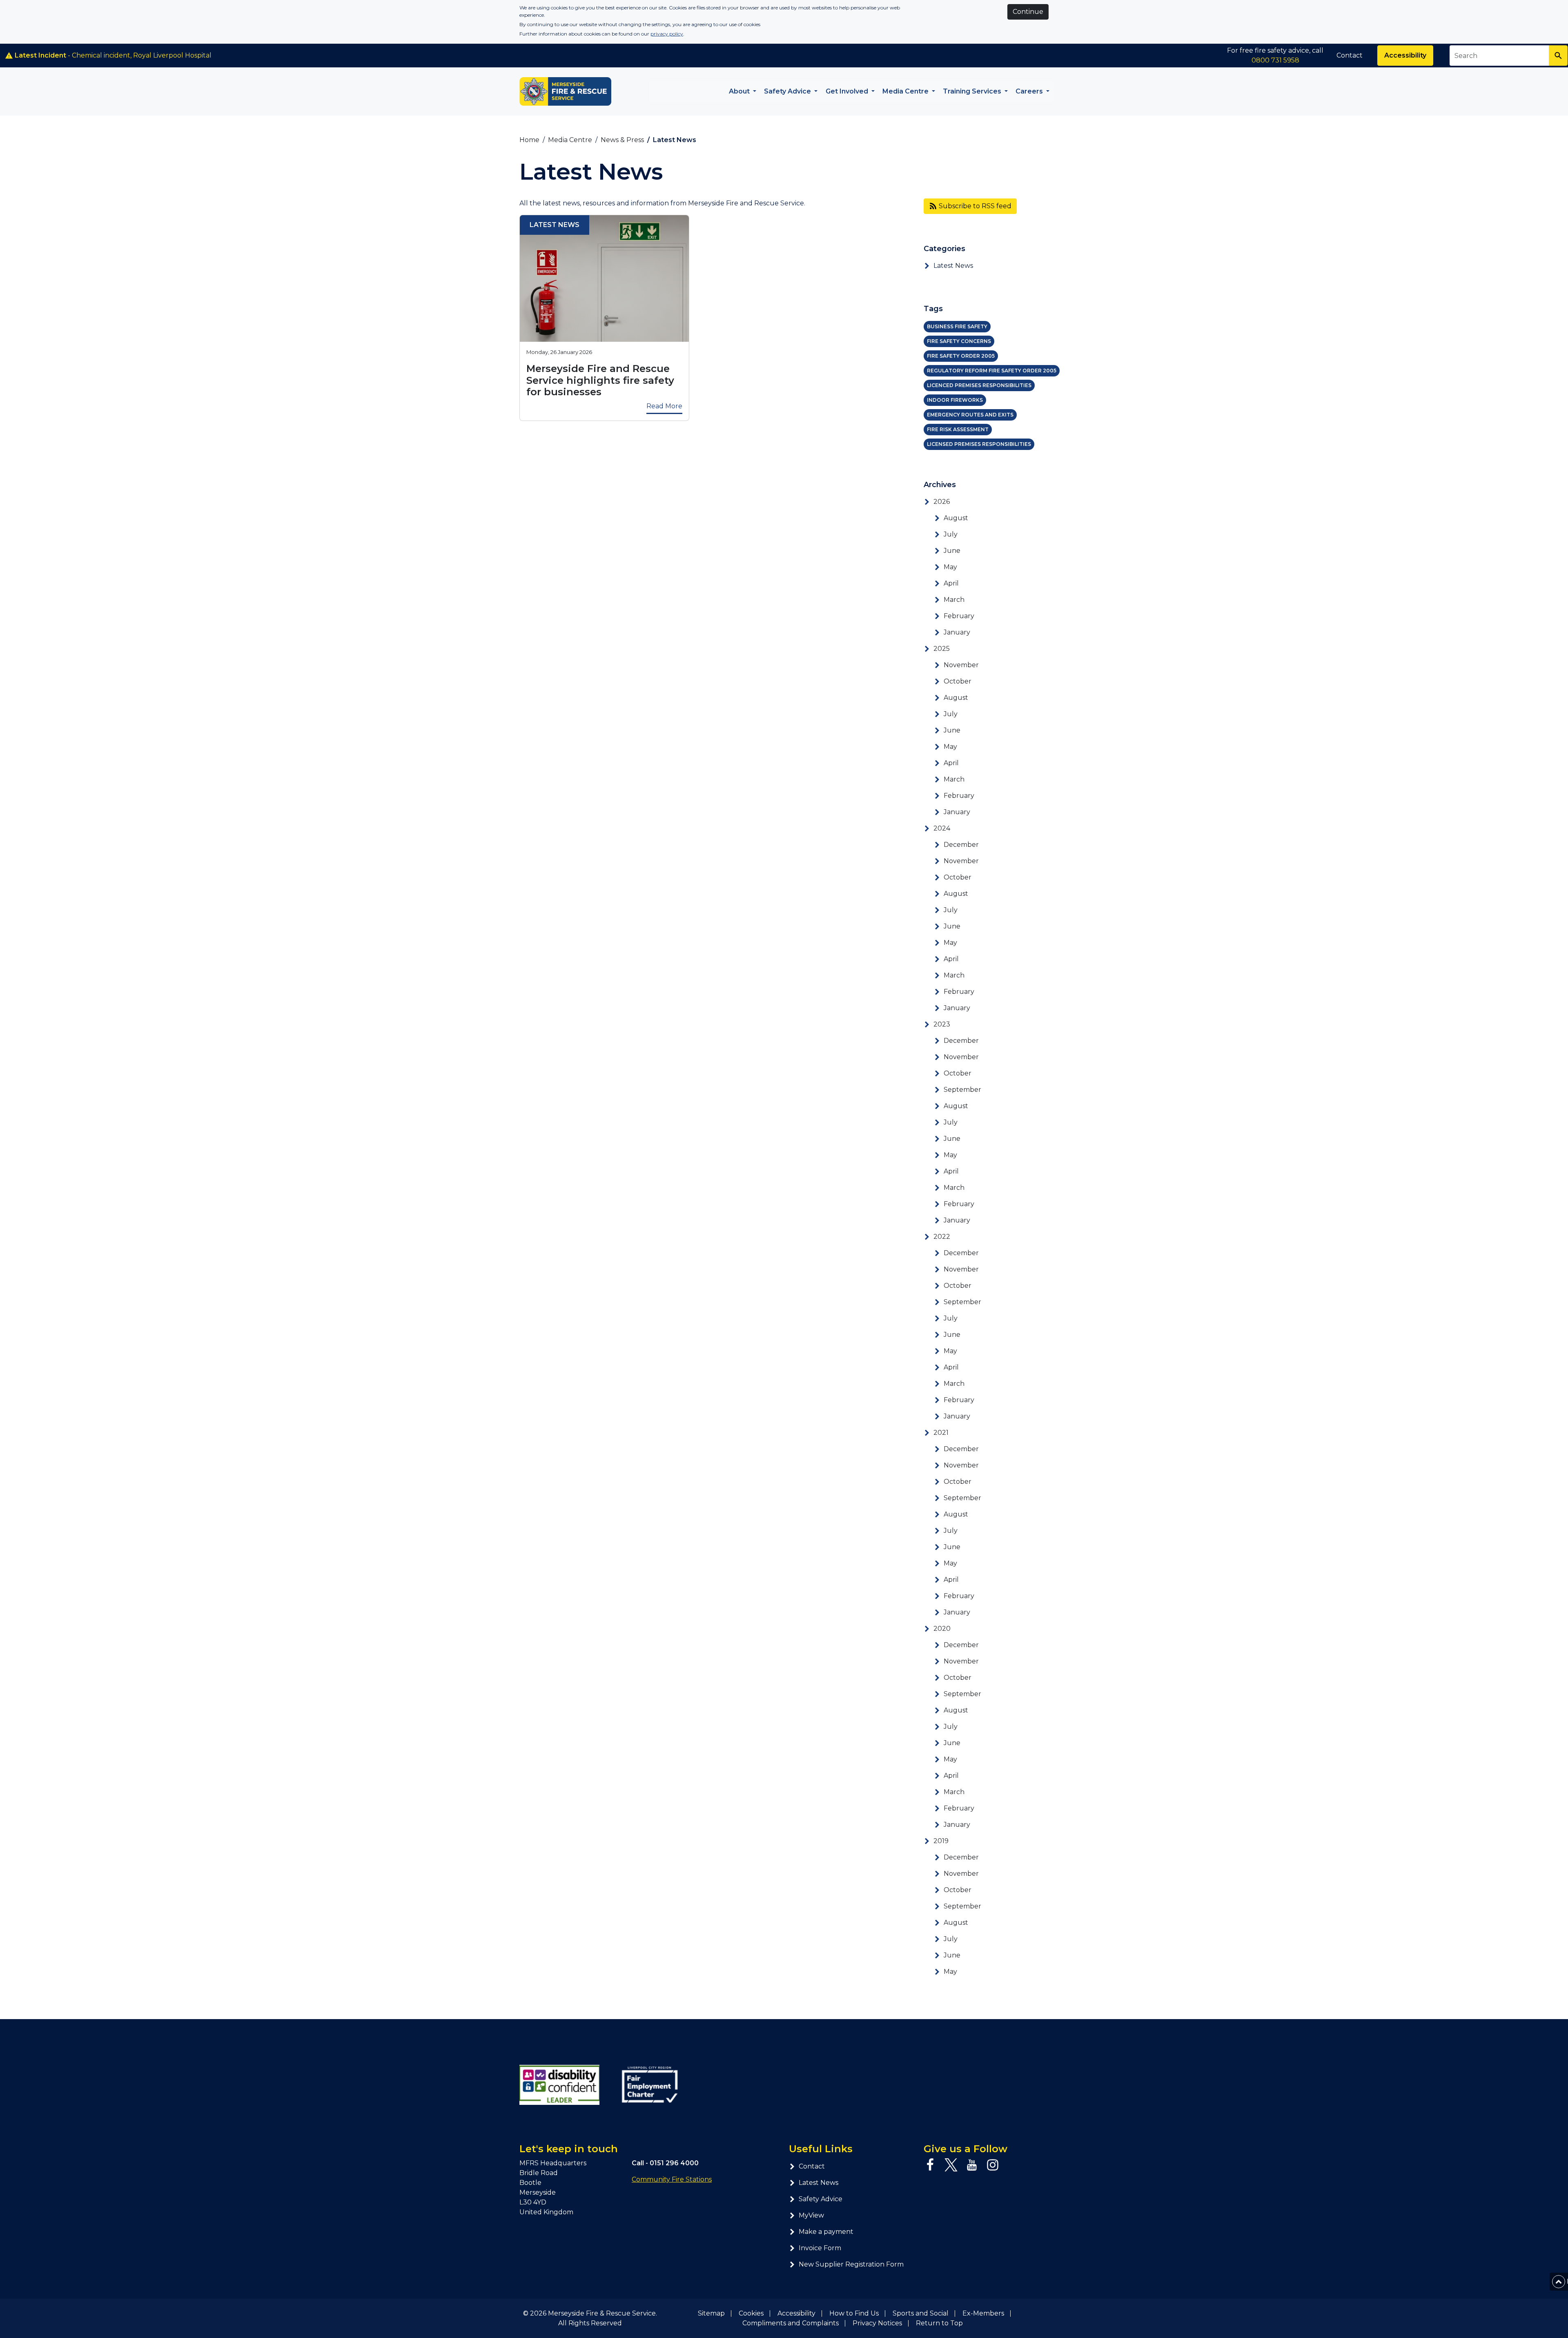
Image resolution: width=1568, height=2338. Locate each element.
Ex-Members (983, 2313)
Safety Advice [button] (788, 91)
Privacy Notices (877, 2323)
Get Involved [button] (848, 91)
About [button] (740, 91)
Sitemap (711, 2313)
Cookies (751, 2313)
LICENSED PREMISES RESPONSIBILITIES (979, 444)
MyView (811, 2215)
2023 (942, 1024)
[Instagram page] (993, 2165)
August (956, 518)
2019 (941, 1841)
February (959, 616)
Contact (1350, 55)
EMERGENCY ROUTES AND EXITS (970, 415)
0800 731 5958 (1275, 60)
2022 (942, 1237)
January (957, 632)
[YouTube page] (972, 2165)
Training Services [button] (973, 91)
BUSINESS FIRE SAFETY (957, 326)
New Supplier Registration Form (851, 2264)
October (958, 681)
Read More (664, 406)
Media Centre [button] (906, 91)
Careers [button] (1030, 91)
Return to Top (939, 2323)
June (952, 551)
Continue (1028, 12)
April (951, 583)
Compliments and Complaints (791, 2323)
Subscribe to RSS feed (974, 206)
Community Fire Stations (672, 2179)
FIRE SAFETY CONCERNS (959, 341)
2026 (942, 502)
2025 (942, 649)
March (954, 600)
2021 (941, 1433)
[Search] (1558, 56)
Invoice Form (820, 2248)
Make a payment (826, 2232)
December (961, 845)
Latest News (953, 266)
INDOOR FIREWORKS (955, 400)
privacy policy (667, 34)
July (951, 534)
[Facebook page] (930, 2165)
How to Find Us (854, 2313)
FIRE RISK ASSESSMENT (958, 429)
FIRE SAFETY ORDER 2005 (961, 356)
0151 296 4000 (674, 2163)
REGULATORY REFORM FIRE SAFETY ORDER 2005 (992, 371)
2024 (942, 828)
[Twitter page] (951, 2165)
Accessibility (1405, 55)
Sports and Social (921, 2313)
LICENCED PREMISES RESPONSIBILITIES (979, 385)
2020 (942, 1629)
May (950, 567)
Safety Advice (821, 2199)
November (961, 665)
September (962, 1090)
